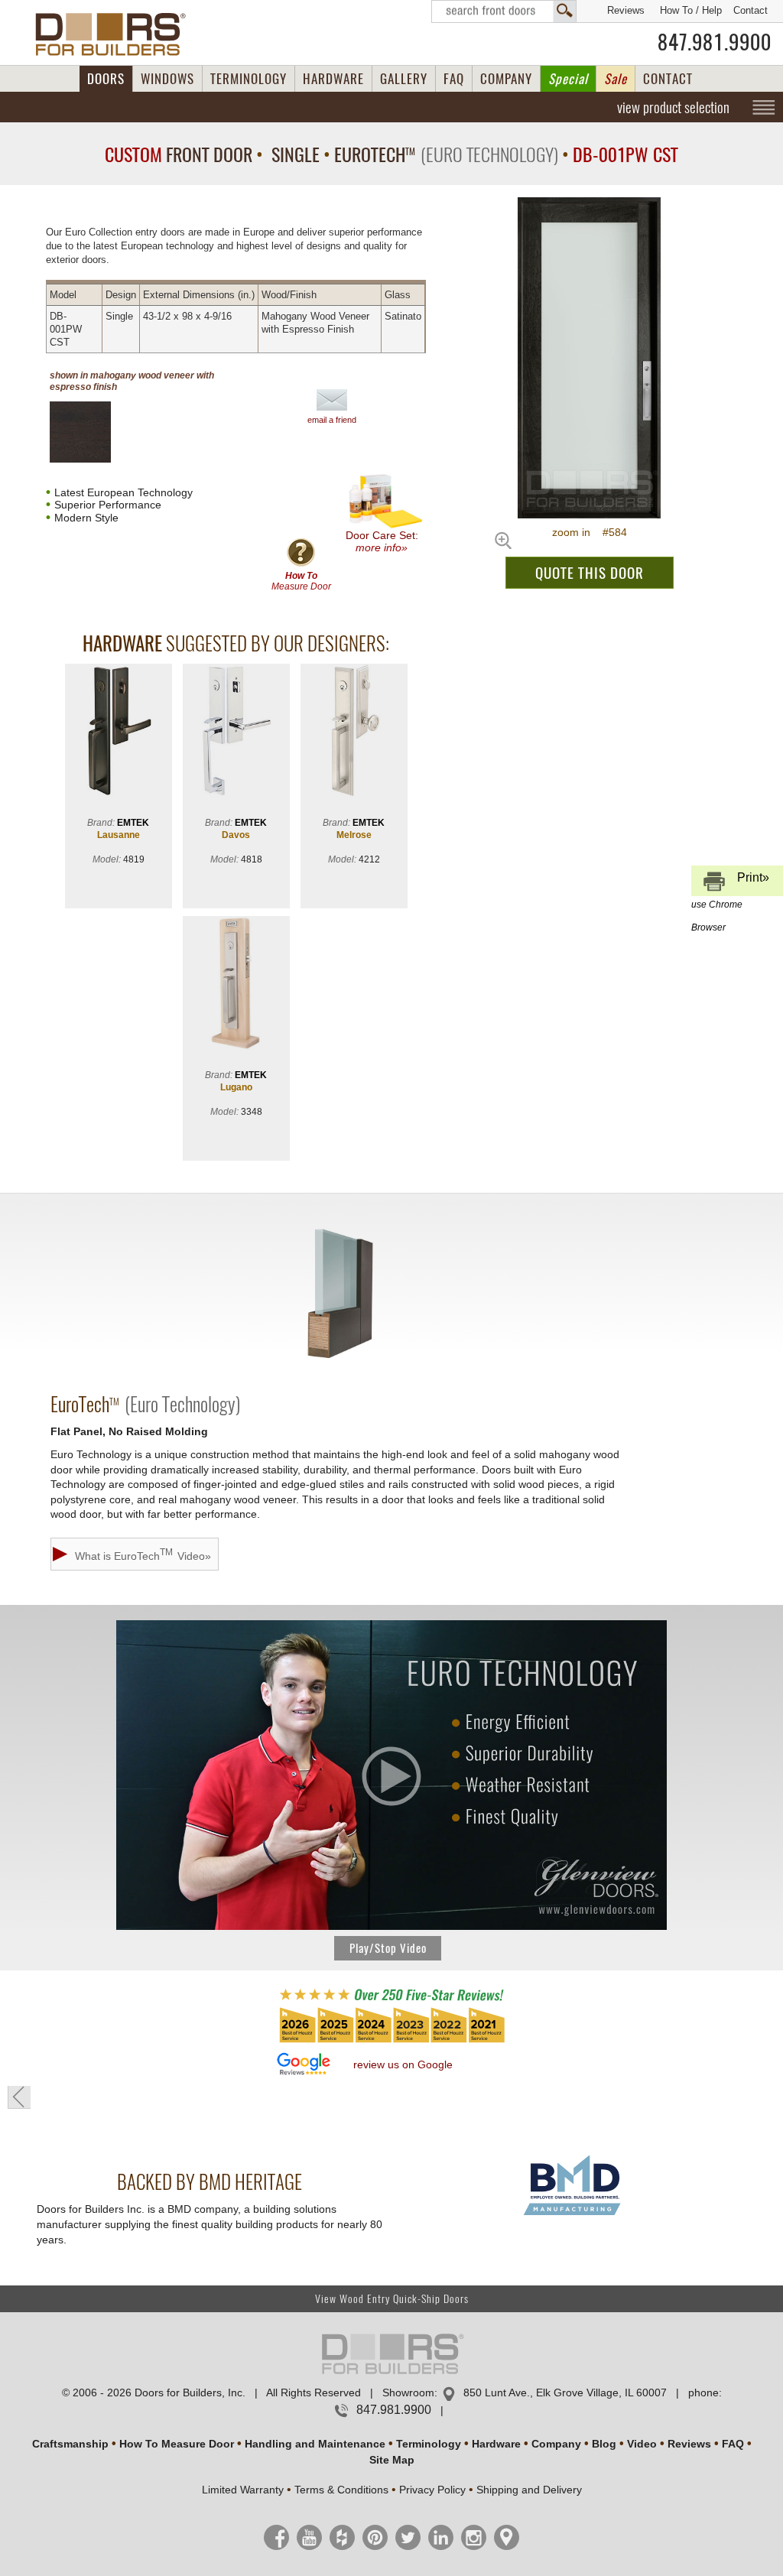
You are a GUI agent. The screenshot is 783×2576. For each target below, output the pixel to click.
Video (642, 2444)
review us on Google (403, 2064)
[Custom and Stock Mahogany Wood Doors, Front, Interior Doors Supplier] (117, 34)
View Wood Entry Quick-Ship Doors (392, 2299)
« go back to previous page (19, 2097)
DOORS (106, 79)
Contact (751, 10)
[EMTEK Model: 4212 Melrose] (354, 732)
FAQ (454, 79)
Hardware (496, 2444)
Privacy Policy (432, 2490)
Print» (730, 884)
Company (556, 2444)
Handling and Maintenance (315, 2444)
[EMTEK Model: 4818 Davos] (236, 732)
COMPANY (506, 79)
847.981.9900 (715, 42)
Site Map (392, 2460)
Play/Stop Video (388, 1948)
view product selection (673, 107)
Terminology (429, 2444)
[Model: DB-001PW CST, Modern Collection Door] (590, 358)
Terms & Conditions (341, 2490)
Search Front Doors (504, 11)
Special (568, 79)
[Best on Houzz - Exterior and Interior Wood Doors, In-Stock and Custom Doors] (391, 2042)
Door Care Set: (382, 541)
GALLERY (404, 79)
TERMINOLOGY (249, 79)
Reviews (626, 10)
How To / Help (691, 10)
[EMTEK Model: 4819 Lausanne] (119, 732)
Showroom (408, 2392)
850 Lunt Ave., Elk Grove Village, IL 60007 (565, 2392)
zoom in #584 (590, 532)
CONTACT (668, 79)
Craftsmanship (70, 2444)
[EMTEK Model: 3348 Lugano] (236, 984)
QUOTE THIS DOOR (590, 573)
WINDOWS (167, 79)
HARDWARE (333, 79)
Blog (604, 2444)
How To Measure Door (177, 2444)
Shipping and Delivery (529, 2490)
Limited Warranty (243, 2490)
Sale (616, 79)
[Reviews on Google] (304, 2065)
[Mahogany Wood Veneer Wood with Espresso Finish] (93, 432)
